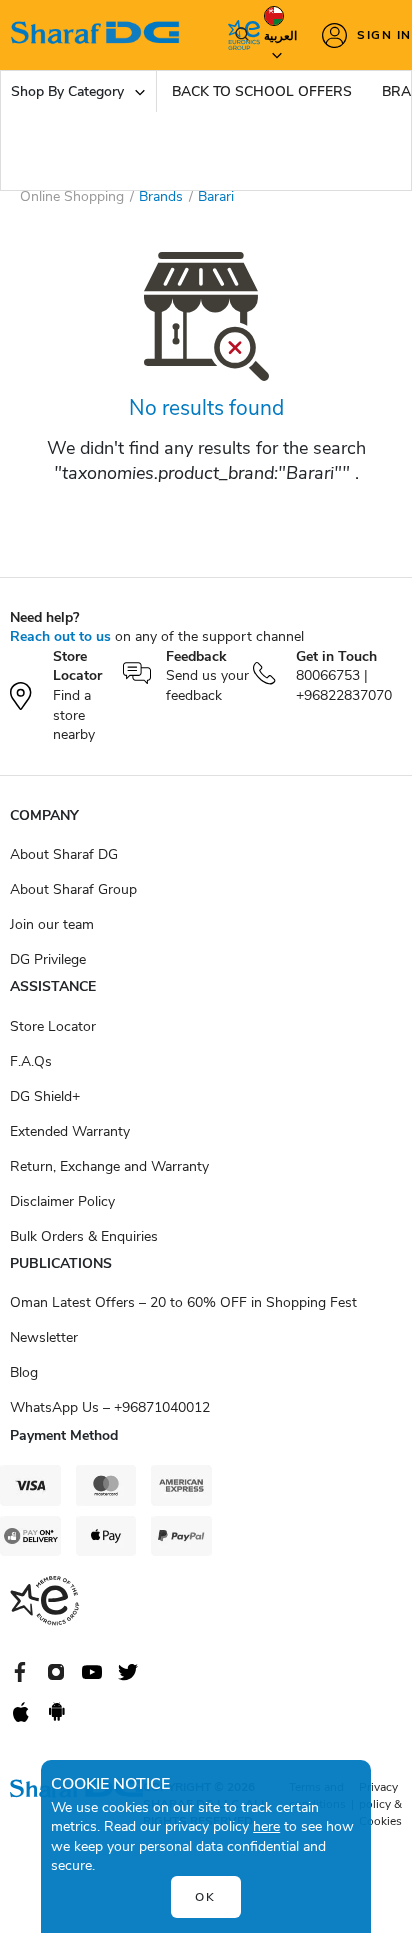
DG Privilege (48, 959)
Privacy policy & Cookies (380, 1804)
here (266, 1826)
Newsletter (44, 1337)
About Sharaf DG (64, 854)
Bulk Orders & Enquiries (84, 1236)
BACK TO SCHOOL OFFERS (262, 91)
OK (205, 1897)
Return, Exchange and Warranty (109, 1166)
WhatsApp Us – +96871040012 (110, 1407)
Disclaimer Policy (62, 1201)
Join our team (52, 924)
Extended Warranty (70, 1131)
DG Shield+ (45, 1096)
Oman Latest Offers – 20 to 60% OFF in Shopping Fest (183, 1302)
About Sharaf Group (73, 889)
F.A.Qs (31, 1061)
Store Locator (53, 1026)
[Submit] (238, 35)
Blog (24, 1372)
